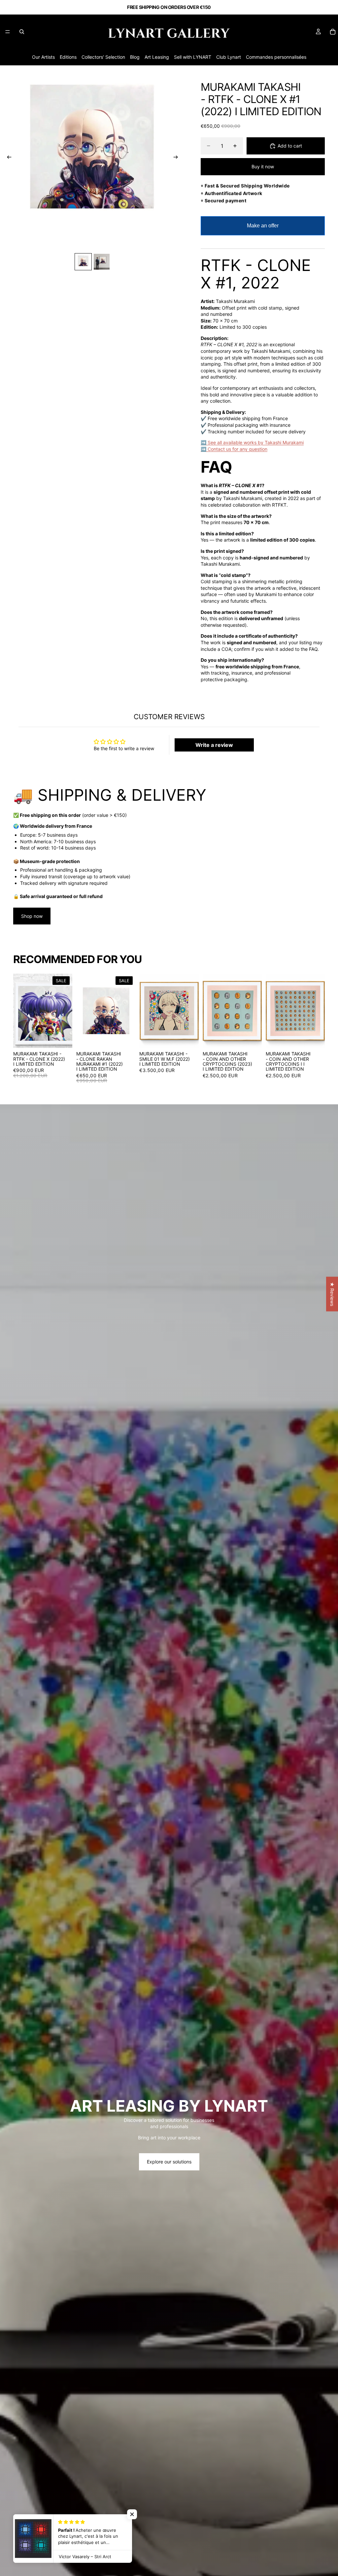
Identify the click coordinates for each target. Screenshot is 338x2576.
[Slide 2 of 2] (102, 262)
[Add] (62, 1038)
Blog (135, 57)
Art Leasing (157, 57)
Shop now (32, 916)
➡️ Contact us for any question (234, 449)
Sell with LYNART (193, 57)
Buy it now (263, 167)
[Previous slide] (7, 158)
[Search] (22, 32)
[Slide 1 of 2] (83, 262)
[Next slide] (178, 158)
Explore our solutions (169, 2162)
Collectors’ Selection (103, 57)
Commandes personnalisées (276, 57)
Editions (68, 57)
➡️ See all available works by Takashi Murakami (252, 442)
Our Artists (43, 57)
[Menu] (8, 32)
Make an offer (263, 229)
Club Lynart (229, 57)
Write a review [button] (214, 745)
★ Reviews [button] (332, 1294)
